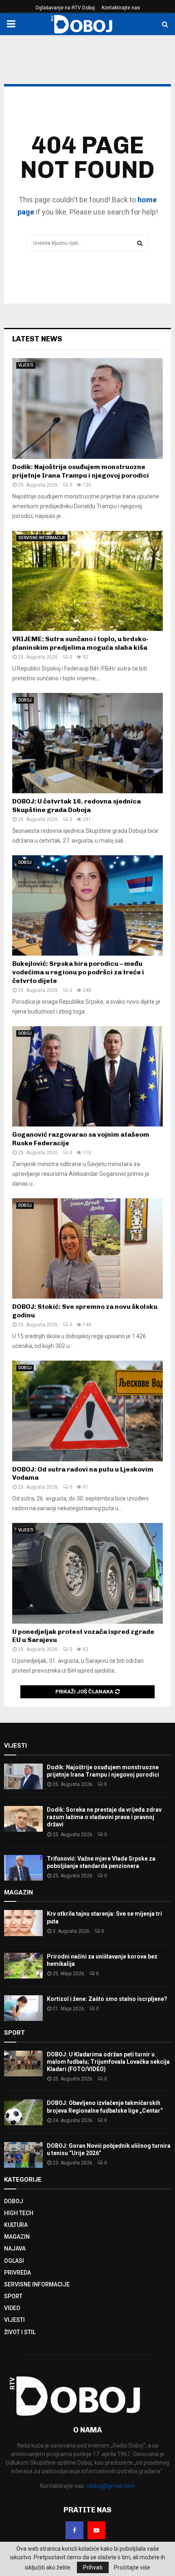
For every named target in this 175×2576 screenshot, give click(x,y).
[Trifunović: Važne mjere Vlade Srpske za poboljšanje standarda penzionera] (23, 1868)
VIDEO (12, 2308)
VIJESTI (26, 365)
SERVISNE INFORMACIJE (42, 538)
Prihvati (93, 2567)
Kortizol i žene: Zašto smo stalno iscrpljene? (107, 1999)
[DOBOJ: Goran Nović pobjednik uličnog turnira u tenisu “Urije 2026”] (23, 2155)
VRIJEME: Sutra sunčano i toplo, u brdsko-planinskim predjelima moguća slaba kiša (80, 643)
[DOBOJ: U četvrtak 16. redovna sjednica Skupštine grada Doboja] (87, 743)
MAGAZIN (17, 2237)
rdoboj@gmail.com (110, 2486)
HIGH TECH (19, 2213)
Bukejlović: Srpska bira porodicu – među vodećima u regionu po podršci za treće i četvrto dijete (78, 972)
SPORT (13, 2296)
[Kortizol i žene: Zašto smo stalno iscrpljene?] (23, 2008)
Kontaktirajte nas (121, 8)
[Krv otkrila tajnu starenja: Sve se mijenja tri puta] (23, 1923)
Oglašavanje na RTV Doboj (65, 8)
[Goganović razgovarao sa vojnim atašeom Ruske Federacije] (87, 1077)
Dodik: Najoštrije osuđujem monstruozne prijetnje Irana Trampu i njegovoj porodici (81, 471)
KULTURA (16, 2225)
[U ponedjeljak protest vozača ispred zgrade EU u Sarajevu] (87, 1573)
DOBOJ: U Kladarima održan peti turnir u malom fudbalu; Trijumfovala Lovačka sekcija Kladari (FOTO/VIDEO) (108, 2062)
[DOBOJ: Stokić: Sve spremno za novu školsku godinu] (87, 1249)
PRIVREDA (17, 2273)
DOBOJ (25, 700)
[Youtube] (96, 2530)
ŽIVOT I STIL (20, 2332)
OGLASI (14, 2261)
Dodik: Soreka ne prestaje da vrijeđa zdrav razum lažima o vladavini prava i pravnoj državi (104, 1817)
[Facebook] (74, 2530)
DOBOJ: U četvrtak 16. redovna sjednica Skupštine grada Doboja (77, 806)
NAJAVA (15, 2248)
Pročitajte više (132, 2567)
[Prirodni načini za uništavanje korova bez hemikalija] (23, 1966)
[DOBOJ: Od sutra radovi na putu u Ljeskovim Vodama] (87, 1411)
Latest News (37, 339)
